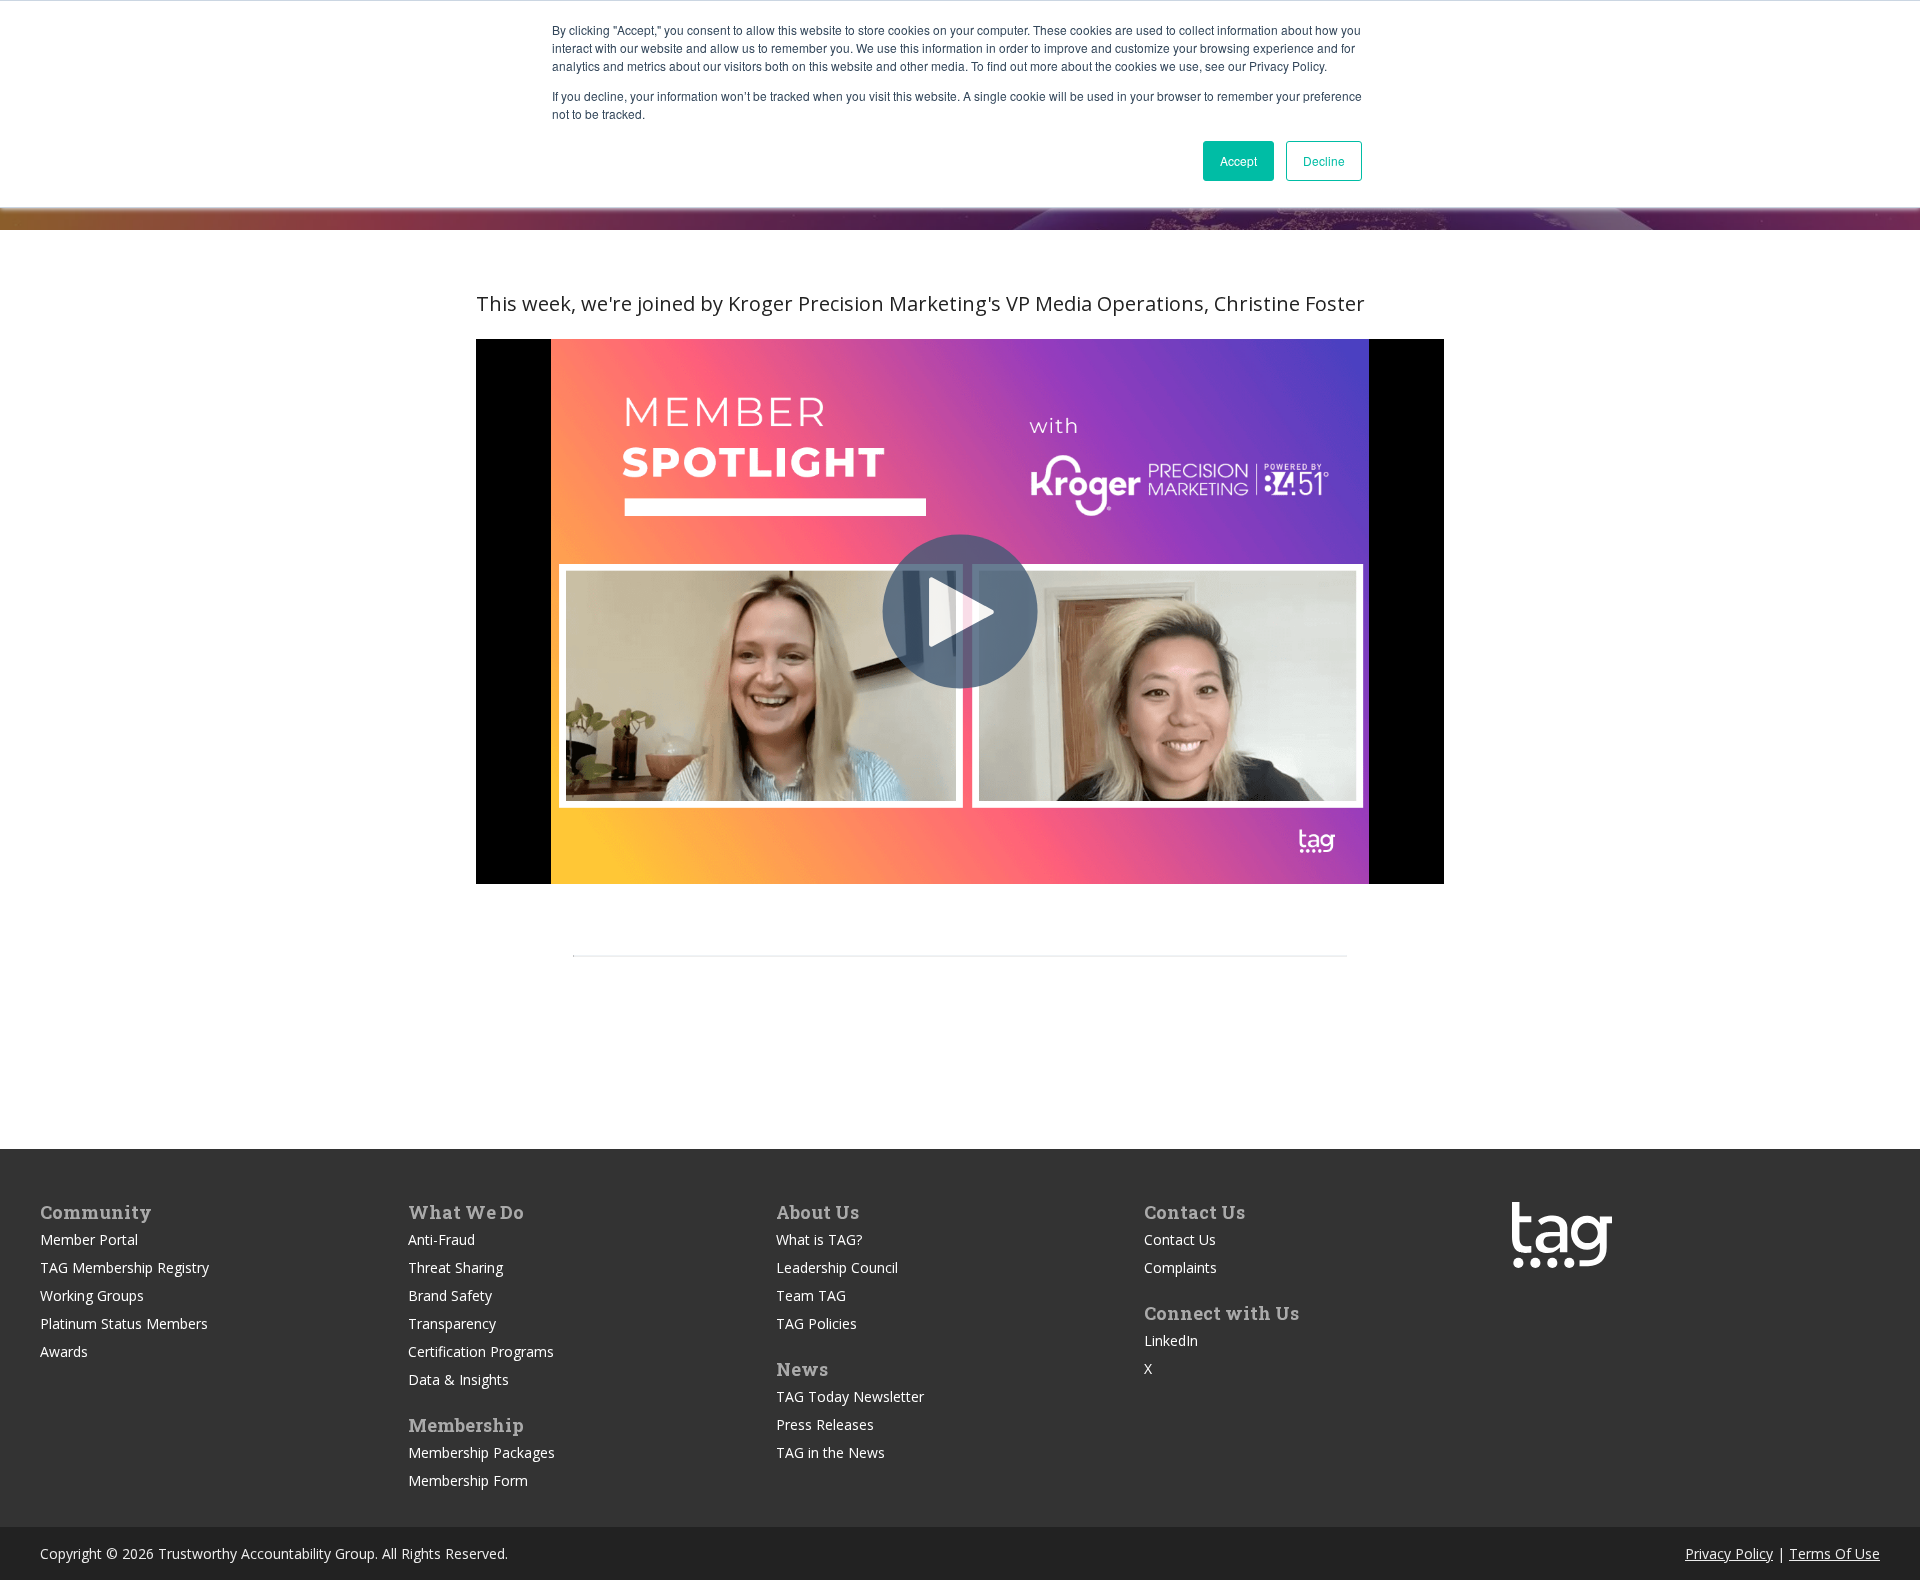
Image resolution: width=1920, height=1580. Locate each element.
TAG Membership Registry (124, 1267)
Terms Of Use (1834, 1553)
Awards (64, 1351)
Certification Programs (481, 1351)
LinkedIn (1171, 1340)
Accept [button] (1238, 160)
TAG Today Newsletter (850, 1396)
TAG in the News (830, 1452)
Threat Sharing (455, 1267)
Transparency (452, 1323)
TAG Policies (816, 1323)
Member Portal (89, 1239)
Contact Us (1180, 1239)
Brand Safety (450, 1295)
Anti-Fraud (441, 1239)
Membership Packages (481, 1452)
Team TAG (811, 1295)
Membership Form (468, 1480)
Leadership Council (837, 1267)
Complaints (1180, 1267)
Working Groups (92, 1295)
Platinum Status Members (124, 1323)
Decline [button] (1324, 160)
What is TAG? (819, 1239)
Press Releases (825, 1424)
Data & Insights (458, 1379)
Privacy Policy (1729, 1553)
